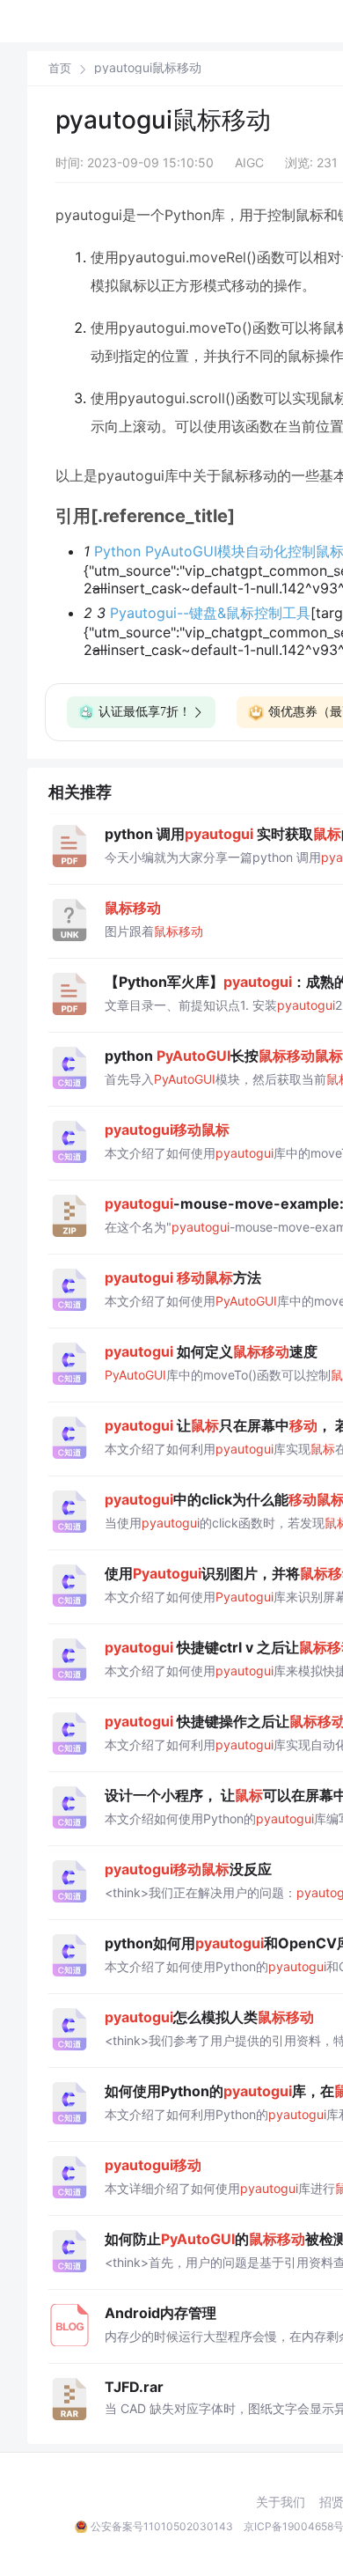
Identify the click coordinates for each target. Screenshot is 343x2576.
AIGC (249, 162)
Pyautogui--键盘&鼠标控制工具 (210, 613)
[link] (60, 68)
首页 (60, 68)
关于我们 (281, 2502)
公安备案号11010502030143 (162, 2526)
